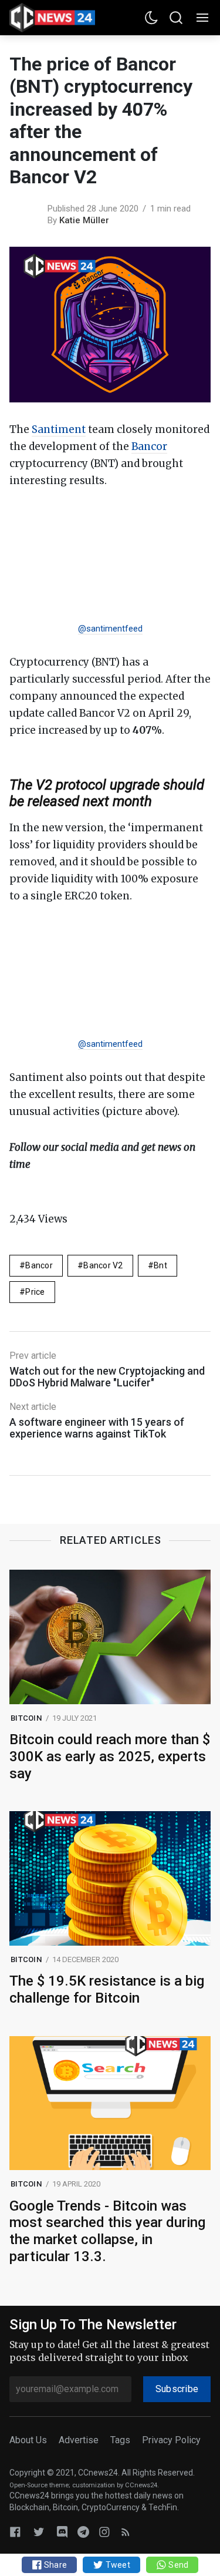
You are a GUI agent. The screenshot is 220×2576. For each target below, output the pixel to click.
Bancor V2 (103, 1265)
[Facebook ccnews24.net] (15, 2532)
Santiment (59, 429)
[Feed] (126, 2532)
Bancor (149, 446)
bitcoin (26, 1718)
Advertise (79, 2440)
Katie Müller (84, 220)
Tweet (117, 2565)
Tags (120, 2440)
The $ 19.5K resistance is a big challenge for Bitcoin (107, 1989)
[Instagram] (104, 2532)
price (35, 1292)
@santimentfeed (110, 629)
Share (55, 2565)
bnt (160, 1265)
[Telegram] (83, 2532)
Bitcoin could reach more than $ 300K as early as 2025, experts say (110, 1756)
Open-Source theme (39, 2485)
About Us (28, 2440)
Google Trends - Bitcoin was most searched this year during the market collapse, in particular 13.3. (107, 2231)
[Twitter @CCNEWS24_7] (39, 2532)
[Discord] (62, 2532)
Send (177, 2565)
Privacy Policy (171, 2440)
